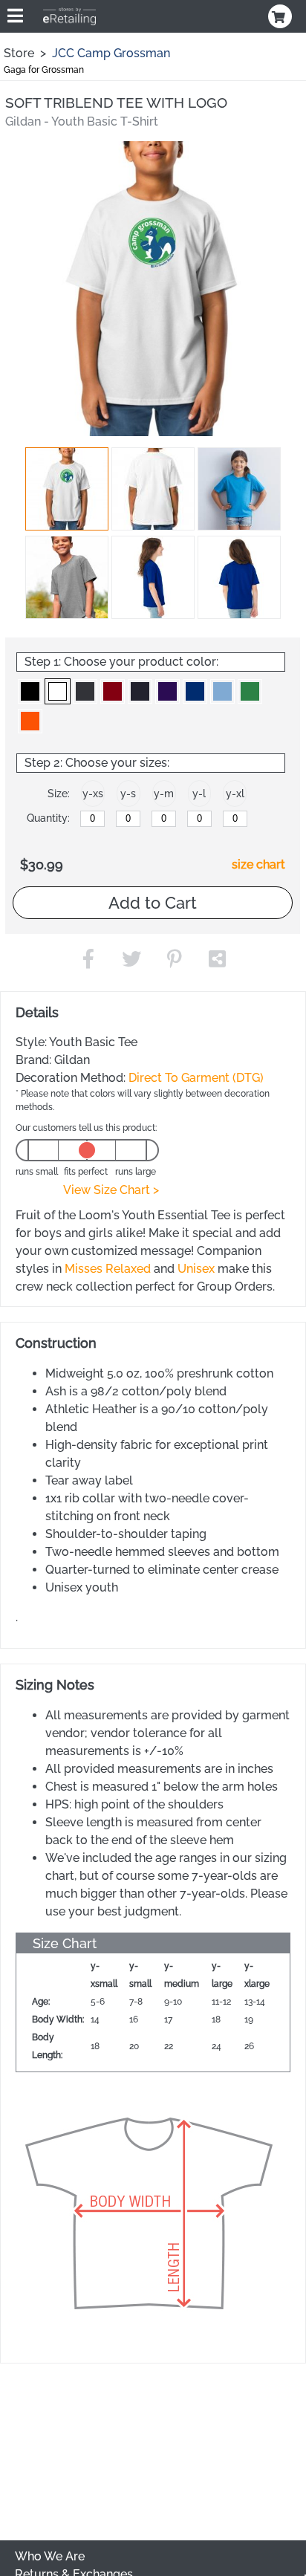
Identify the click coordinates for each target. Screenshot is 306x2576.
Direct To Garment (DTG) (196, 1078)
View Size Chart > (111, 1190)
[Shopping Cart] (281, 16)
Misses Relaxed (108, 1269)
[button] (67, 489)
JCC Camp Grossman (111, 53)
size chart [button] (258, 864)
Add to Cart (153, 903)
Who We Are (50, 2556)
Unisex (196, 1269)
